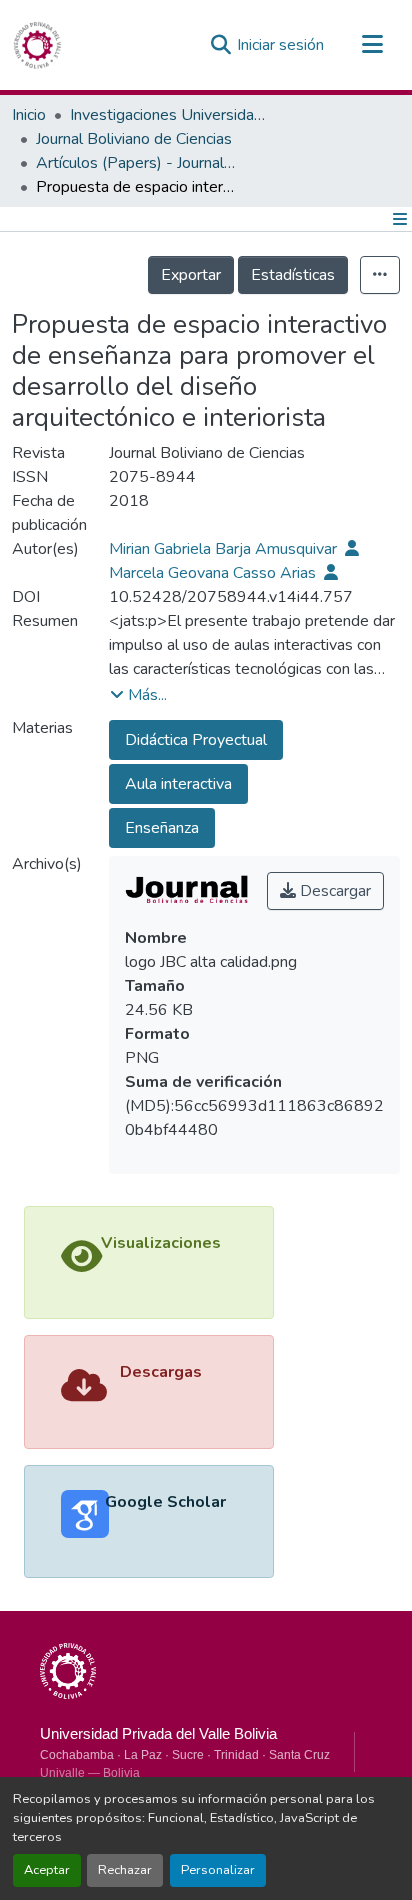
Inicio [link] (29, 115)
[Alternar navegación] (372, 45)
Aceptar (47, 1870)
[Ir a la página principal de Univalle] (68, 1671)
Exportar (191, 275)
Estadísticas (293, 275)
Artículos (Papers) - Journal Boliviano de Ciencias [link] (136, 163)
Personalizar (218, 1870)
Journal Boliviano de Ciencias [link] (134, 139)
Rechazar (125, 1870)
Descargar (333, 891)
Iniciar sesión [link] (280, 45)
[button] (37, 45)
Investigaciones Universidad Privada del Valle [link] (170, 115)
